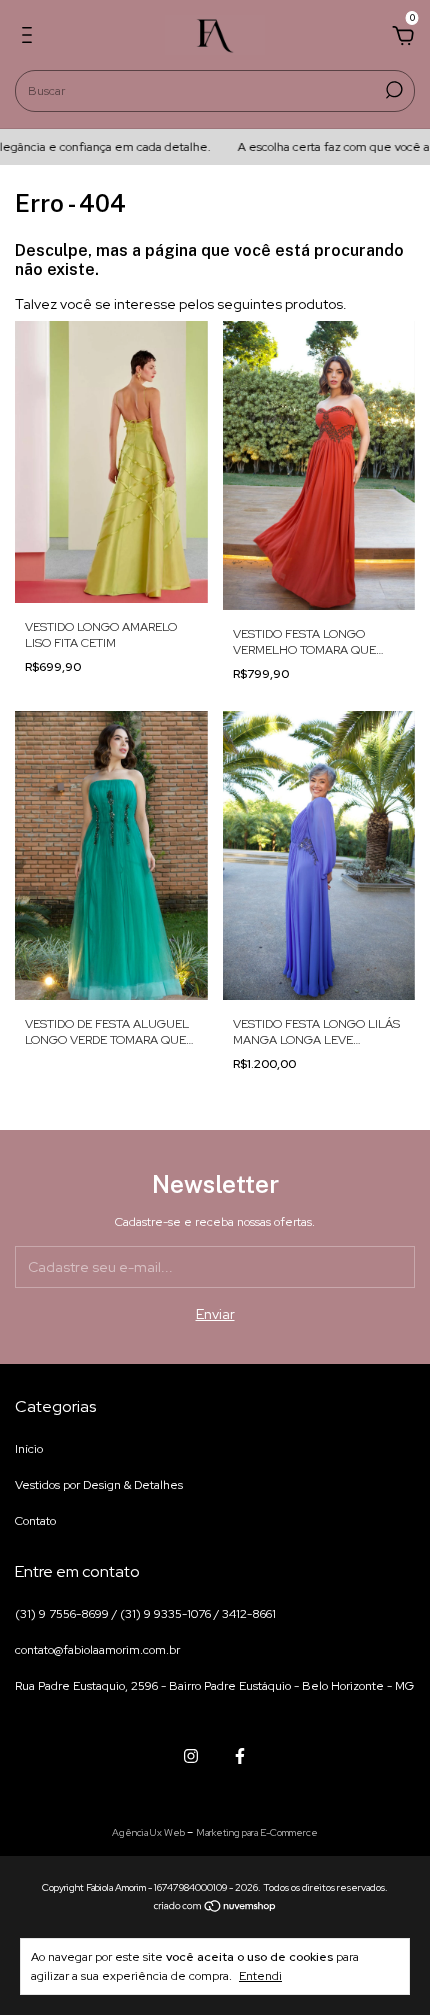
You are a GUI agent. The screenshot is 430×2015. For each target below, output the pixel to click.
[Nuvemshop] (215, 1908)
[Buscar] (392, 90)
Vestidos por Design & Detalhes (99, 1485)
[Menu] (30, 38)
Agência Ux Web (149, 1832)
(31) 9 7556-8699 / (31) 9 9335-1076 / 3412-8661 (145, 1614)
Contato (35, 1521)
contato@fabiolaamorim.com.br (97, 1650)
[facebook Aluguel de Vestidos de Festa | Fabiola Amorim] (240, 1756)
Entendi (260, 1976)
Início (29, 1449)
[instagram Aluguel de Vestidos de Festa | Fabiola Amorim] (191, 1756)
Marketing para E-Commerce (257, 1832)
